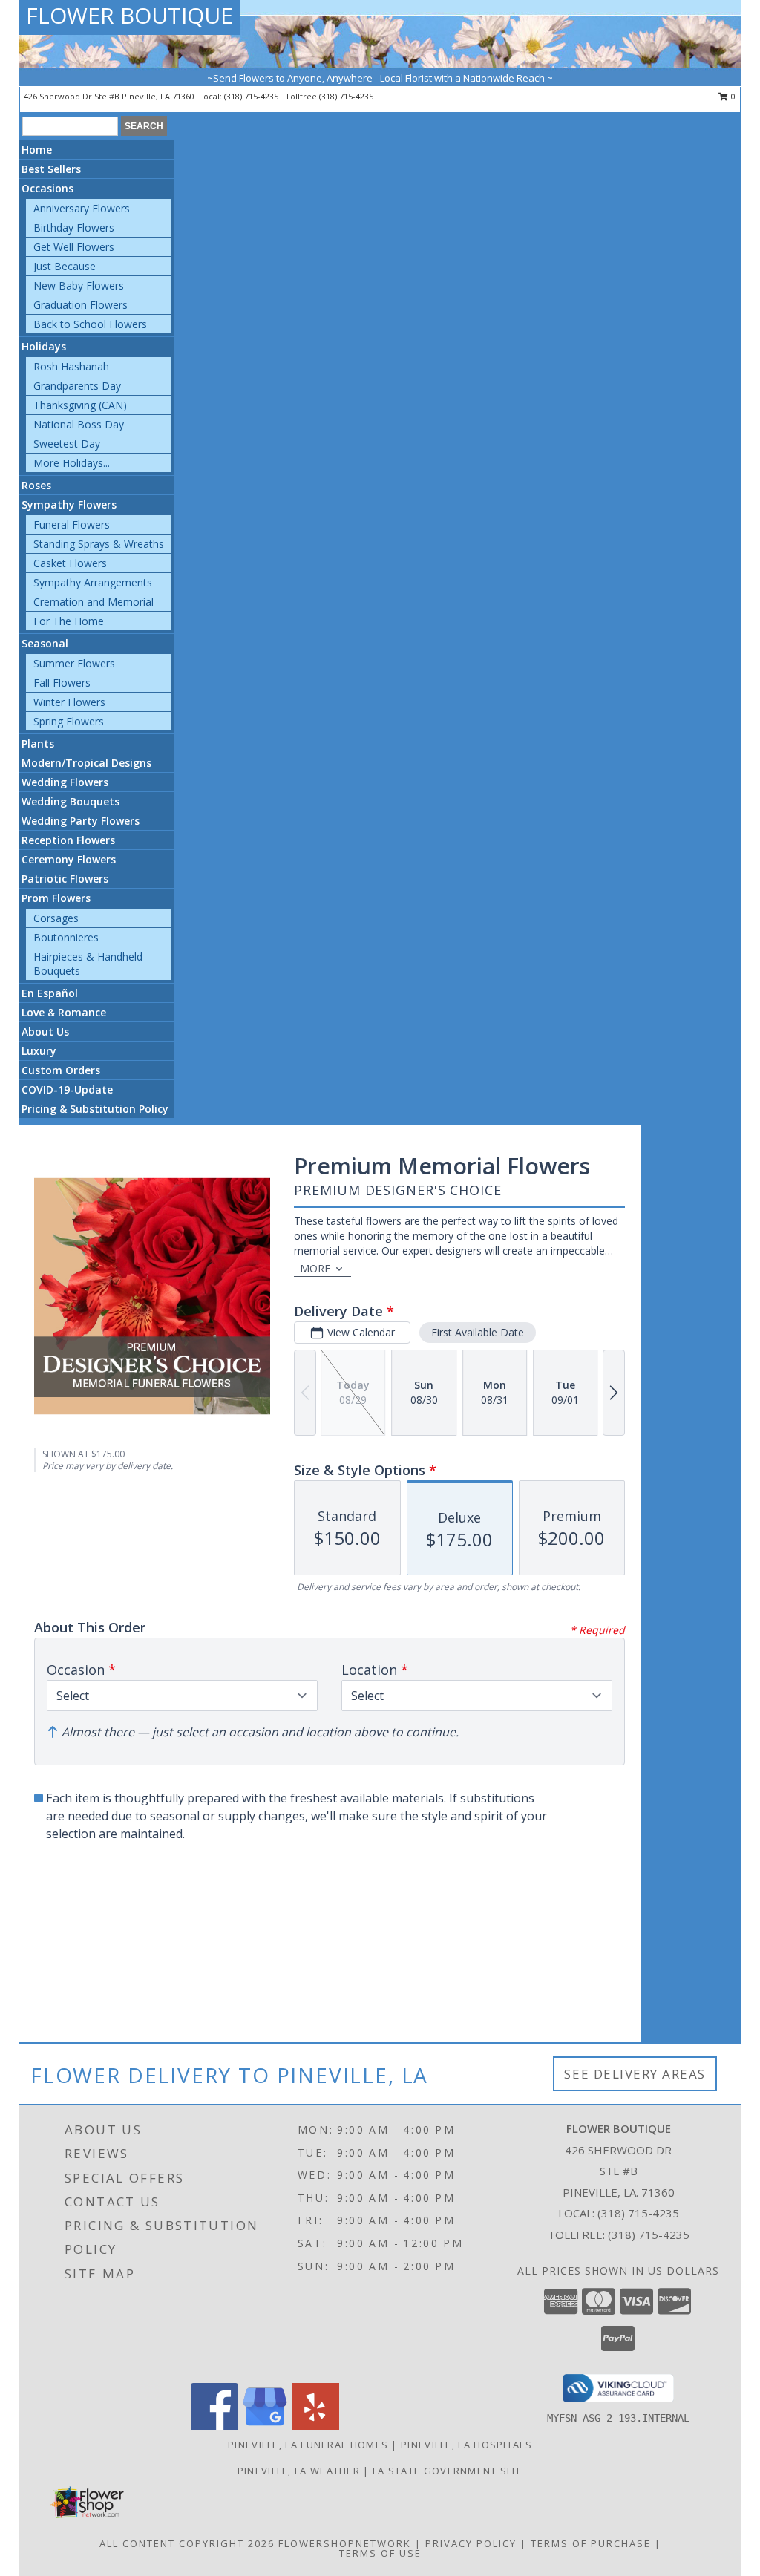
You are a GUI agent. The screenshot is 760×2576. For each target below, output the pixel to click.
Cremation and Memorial (94, 602)
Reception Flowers (68, 840)
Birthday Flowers (74, 228)
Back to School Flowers (90, 324)
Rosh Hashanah (71, 366)
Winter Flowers (69, 702)
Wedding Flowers (65, 782)
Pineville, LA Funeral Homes (308, 2445)
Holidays (44, 346)
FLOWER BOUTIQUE (130, 15)
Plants (38, 743)
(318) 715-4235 (252, 96)
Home (37, 150)
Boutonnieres (66, 937)
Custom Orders (61, 1070)
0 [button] (732, 96)
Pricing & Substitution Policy (95, 1109)
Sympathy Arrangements (93, 582)
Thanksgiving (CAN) (80, 405)
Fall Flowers (62, 683)
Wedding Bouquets (71, 801)
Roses (36, 485)
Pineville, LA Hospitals (466, 2445)
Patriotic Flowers (65, 879)
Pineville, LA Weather (299, 2471)
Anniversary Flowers (82, 208)
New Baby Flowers (79, 285)
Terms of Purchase (591, 2543)
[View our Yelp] (315, 2426)
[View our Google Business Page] (265, 2426)
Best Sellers (51, 169)
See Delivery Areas (635, 2074)
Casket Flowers (70, 563)
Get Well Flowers (74, 247)
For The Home (69, 621)
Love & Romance (64, 1012)
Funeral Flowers (72, 524)
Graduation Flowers (81, 305)
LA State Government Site (448, 2471)
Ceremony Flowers (69, 859)
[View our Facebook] (214, 2426)
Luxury (39, 1051)
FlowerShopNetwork (345, 2543)
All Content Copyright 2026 (187, 2543)
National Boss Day (79, 424)
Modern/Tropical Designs (86, 763)
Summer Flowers (74, 663)
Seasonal (45, 643)
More (315, 1268)
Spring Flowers (69, 721)
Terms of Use (380, 2553)
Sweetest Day (67, 444)
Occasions (47, 188)
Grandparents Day (77, 386)
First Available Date (478, 1332)
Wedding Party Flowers (81, 821)
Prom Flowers (56, 898)
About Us (45, 1032)
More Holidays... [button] (72, 463)
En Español (50, 993)
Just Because (65, 266)
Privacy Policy (471, 2543)
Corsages (56, 918)
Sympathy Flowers (69, 504)
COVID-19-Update (67, 1089)
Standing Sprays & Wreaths (99, 544)
